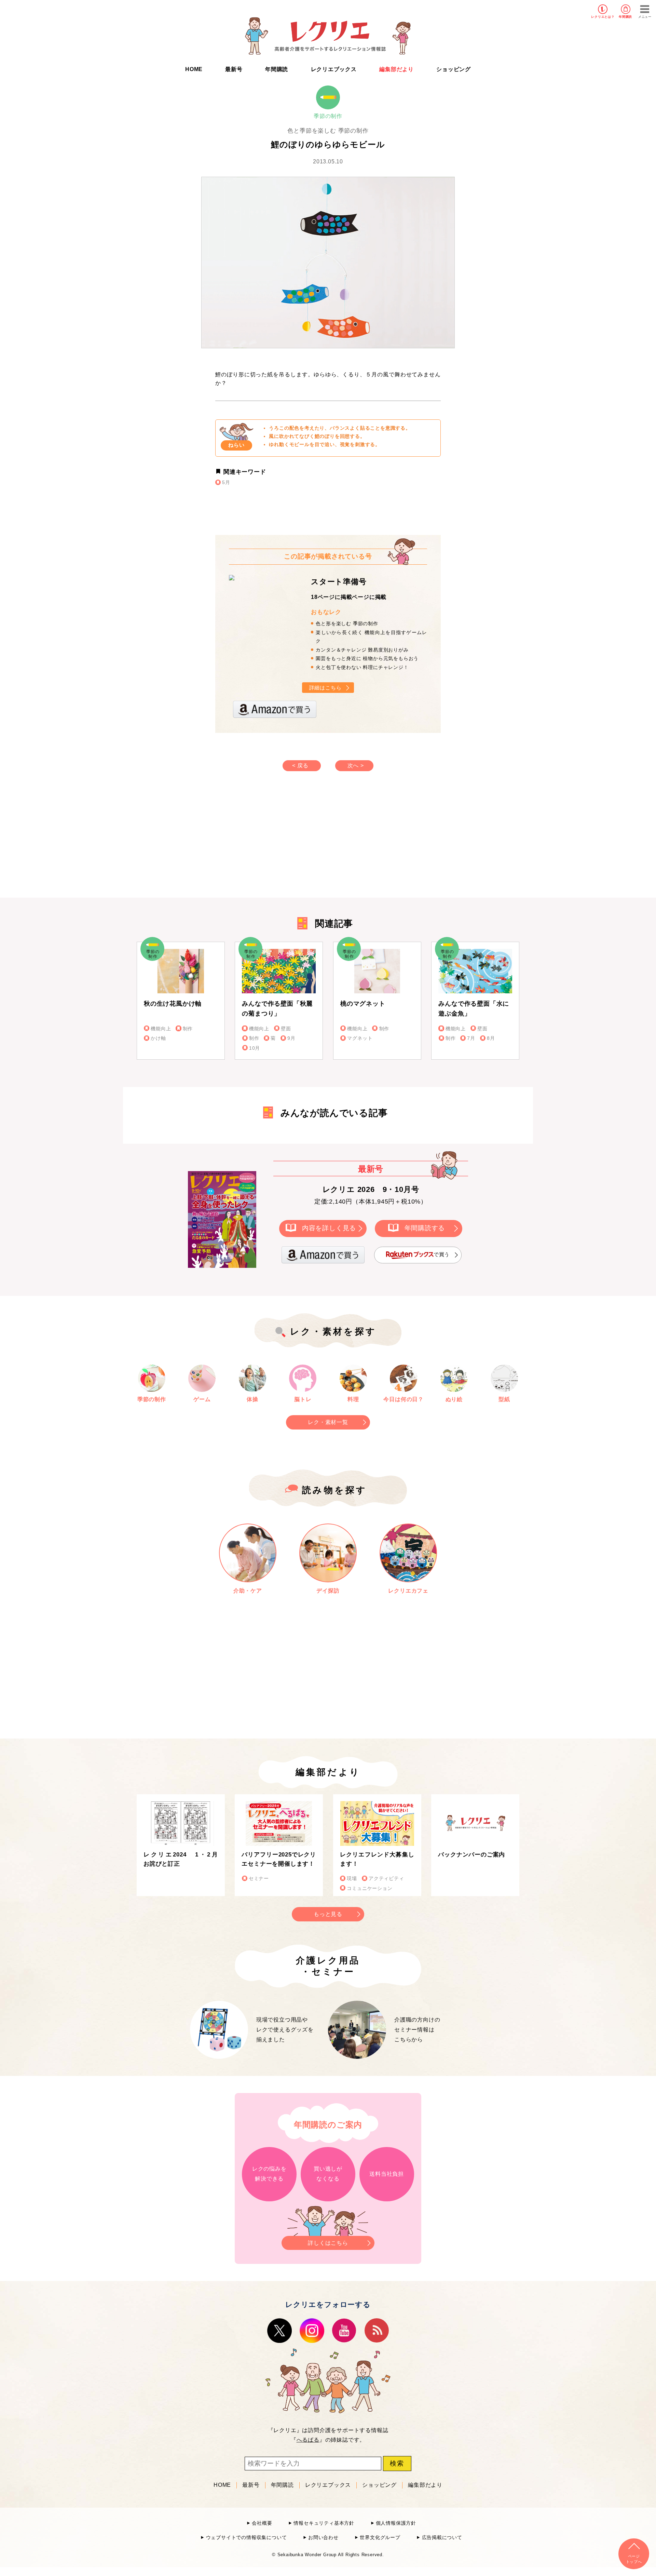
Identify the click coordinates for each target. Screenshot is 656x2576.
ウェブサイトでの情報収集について (246, 2538)
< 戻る (300, 766)
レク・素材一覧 (328, 1422)
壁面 (286, 1029)
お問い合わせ (323, 2538)
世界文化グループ (380, 2538)
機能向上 (161, 1029)
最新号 (234, 69)
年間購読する (425, 1228)
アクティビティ (386, 1879)
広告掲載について (442, 2538)
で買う (442, 1254)
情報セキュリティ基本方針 (324, 2523)
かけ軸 (158, 1038)
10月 (255, 1048)
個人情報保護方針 (396, 2523)
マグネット (360, 1038)
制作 (188, 1029)
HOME (194, 69)
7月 (471, 1038)
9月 (291, 1038)
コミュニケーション (370, 1888)
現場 (352, 1879)
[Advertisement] (270, 841)
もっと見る (328, 1914)
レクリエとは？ (603, 17)
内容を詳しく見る (329, 1228)
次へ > (356, 766)
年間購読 (625, 17)
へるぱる (308, 2440)
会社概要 (262, 2523)
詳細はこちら (325, 688)
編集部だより (397, 69)
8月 (491, 1038)
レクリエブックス (334, 69)
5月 (226, 482)
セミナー (259, 1879)
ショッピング (454, 69)
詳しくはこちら (328, 2243)
